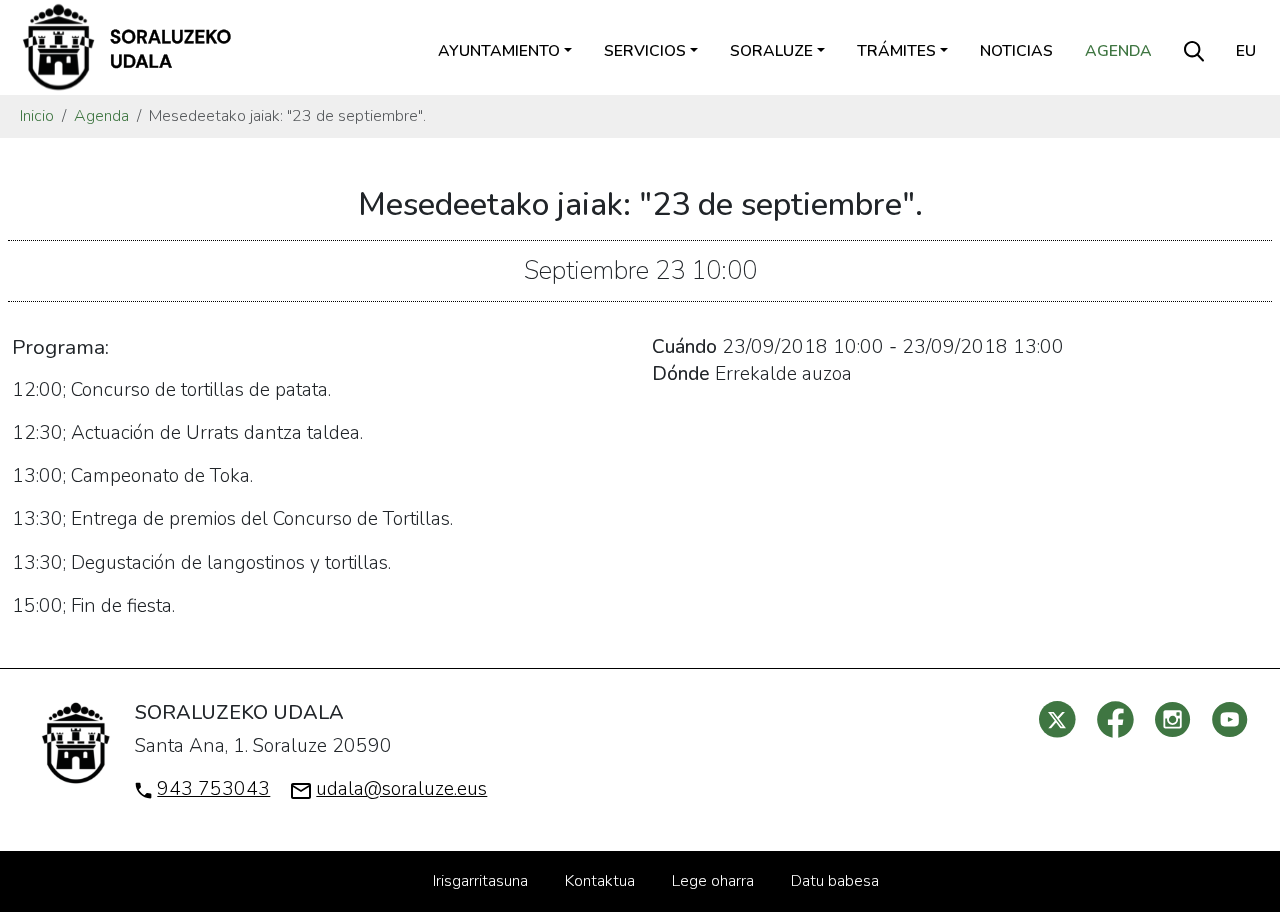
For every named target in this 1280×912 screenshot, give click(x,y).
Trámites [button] (896, 51)
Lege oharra (713, 881)
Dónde (681, 374)
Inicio (37, 116)
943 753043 (213, 789)
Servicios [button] (645, 51)
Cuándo (684, 347)
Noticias (1016, 51)
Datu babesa (835, 881)
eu (1246, 51)
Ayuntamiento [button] (499, 51)
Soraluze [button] (771, 51)
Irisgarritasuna (480, 881)
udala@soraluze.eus (401, 789)
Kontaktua (600, 881)
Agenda (1118, 51)
